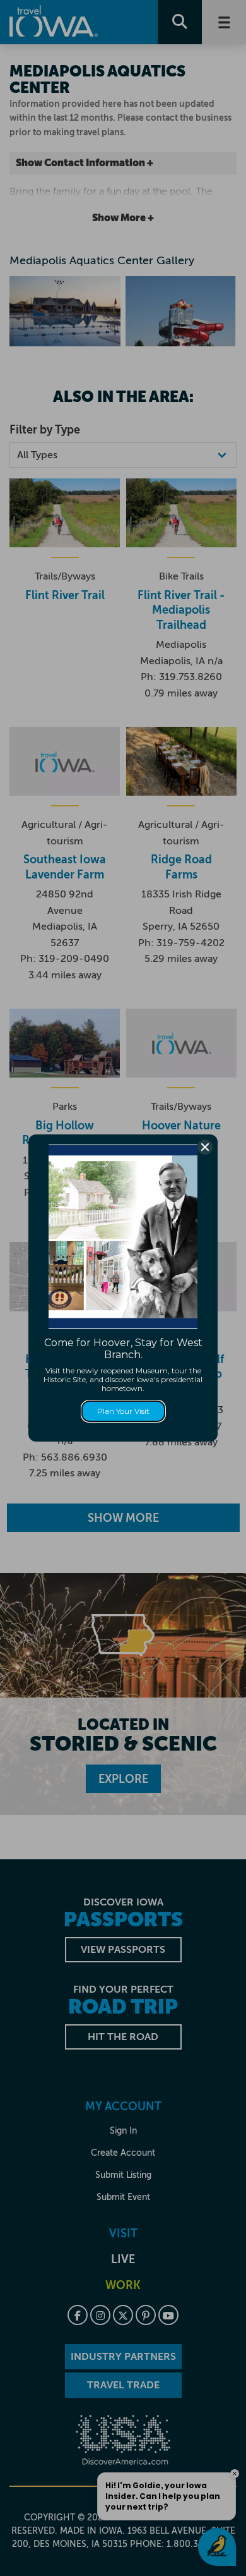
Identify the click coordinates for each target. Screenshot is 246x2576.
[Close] (205, 1147)
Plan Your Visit (123, 1411)
